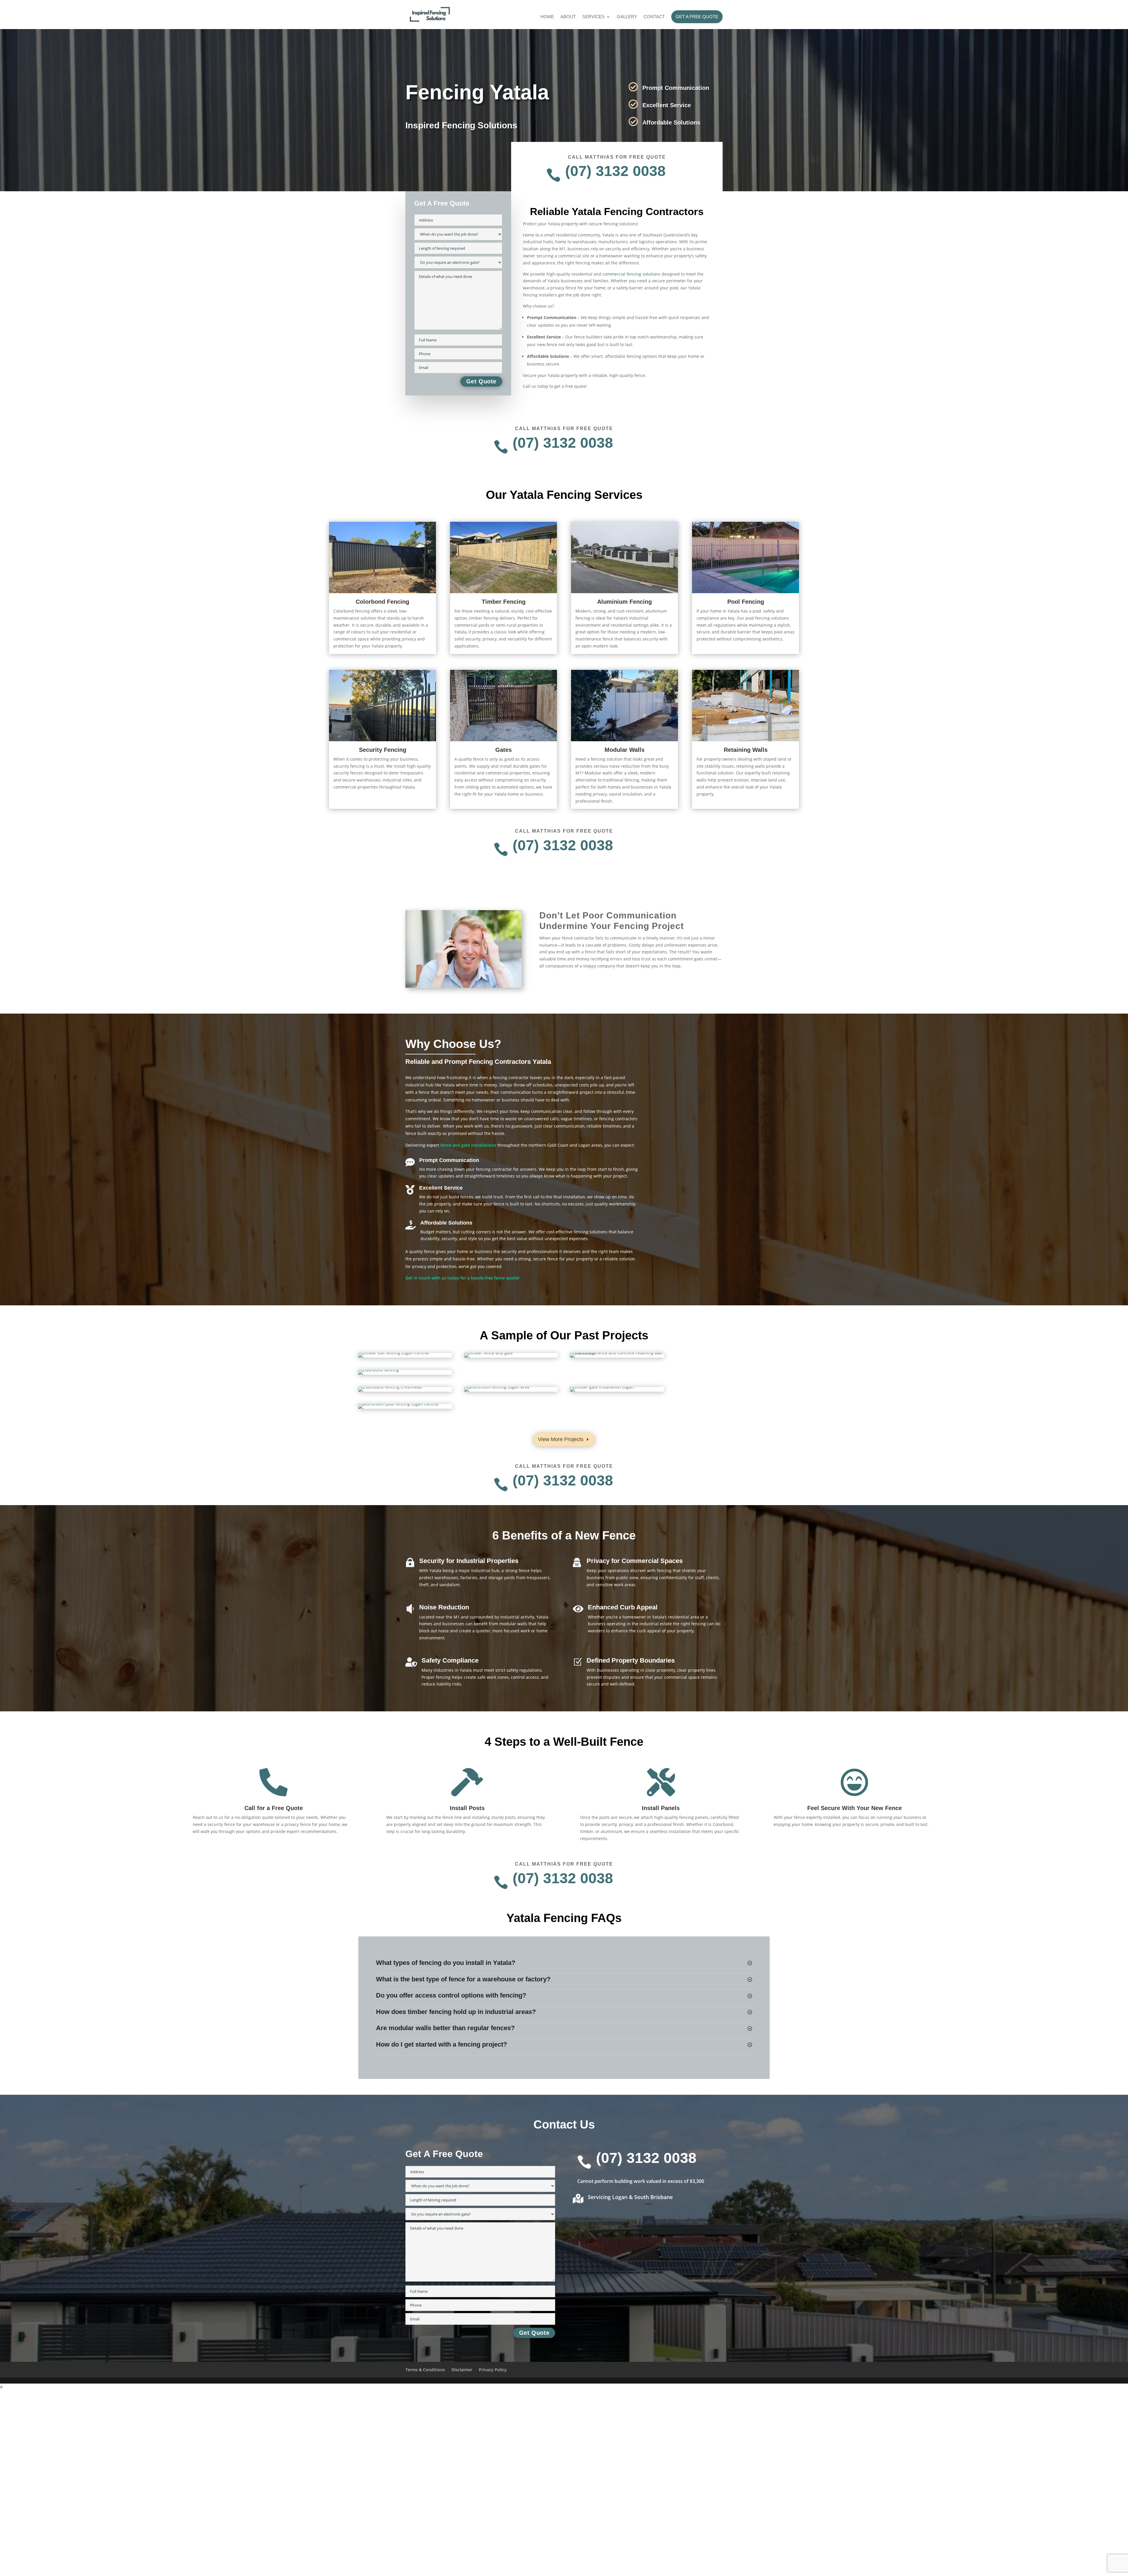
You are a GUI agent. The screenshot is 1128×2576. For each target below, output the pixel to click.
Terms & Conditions (425, 2370)
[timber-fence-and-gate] (489, 1353)
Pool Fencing (746, 602)
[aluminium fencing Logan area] (497, 1387)
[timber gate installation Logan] (602, 1387)
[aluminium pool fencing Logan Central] (398, 1404)
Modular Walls (625, 750)
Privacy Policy (493, 2370)
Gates (503, 750)
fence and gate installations (468, 1145)
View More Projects (561, 1439)
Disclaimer (462, 2370)
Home (547, 17)
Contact (654, 17)
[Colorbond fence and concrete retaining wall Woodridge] (617, 1353)
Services (593, 17)
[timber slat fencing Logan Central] (394, 1353)
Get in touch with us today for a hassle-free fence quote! (462, 1278)
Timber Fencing (504, 602)
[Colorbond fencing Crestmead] (390, 1387)
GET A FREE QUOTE (697, 17)
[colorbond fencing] (379, 1370)
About (568, 17)
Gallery (627, 17)
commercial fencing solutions (631, 274)
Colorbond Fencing (382, 602)
